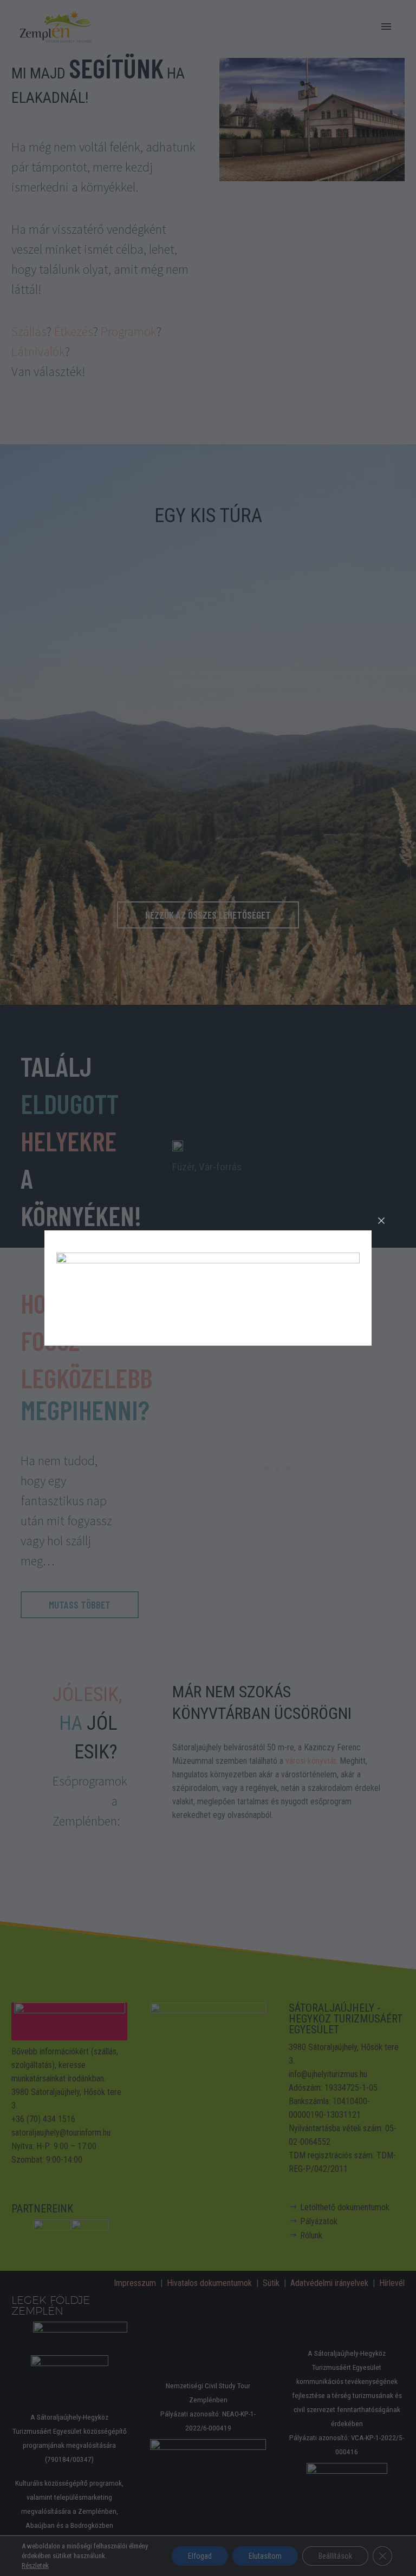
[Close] (381, 1221)
